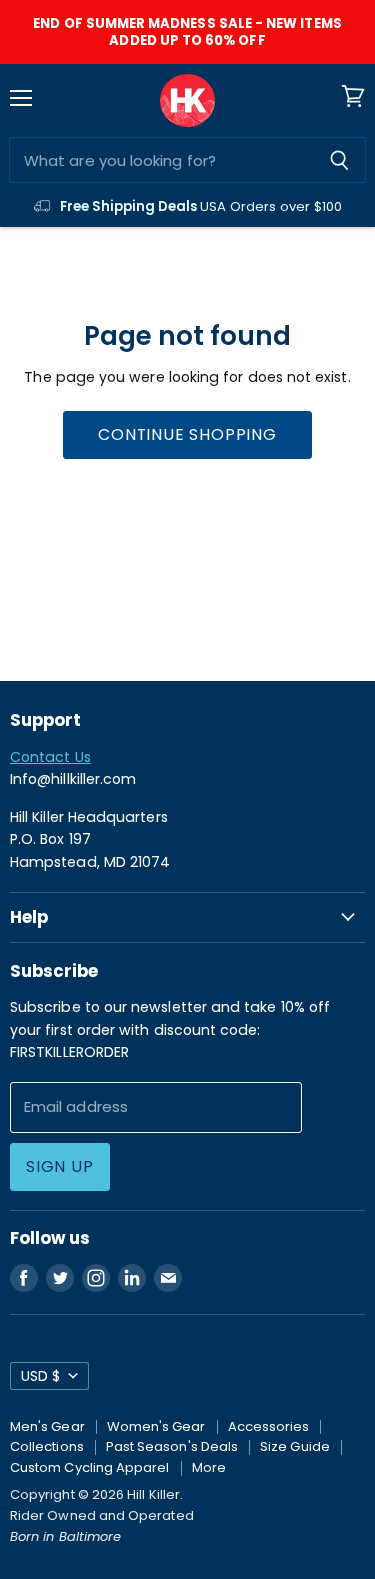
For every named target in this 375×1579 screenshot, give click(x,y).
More (209, 1467)
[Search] (339, 160)
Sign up (60, 1166)
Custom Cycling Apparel (90, 1467)
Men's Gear (47, 1426)
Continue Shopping (187, 434)
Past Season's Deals (172, 1446)
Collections (47, 1446)
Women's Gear (156, 1426)
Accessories (269, 1426)
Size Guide (295, 1446)
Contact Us (50, 757)
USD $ (40, 1376)
